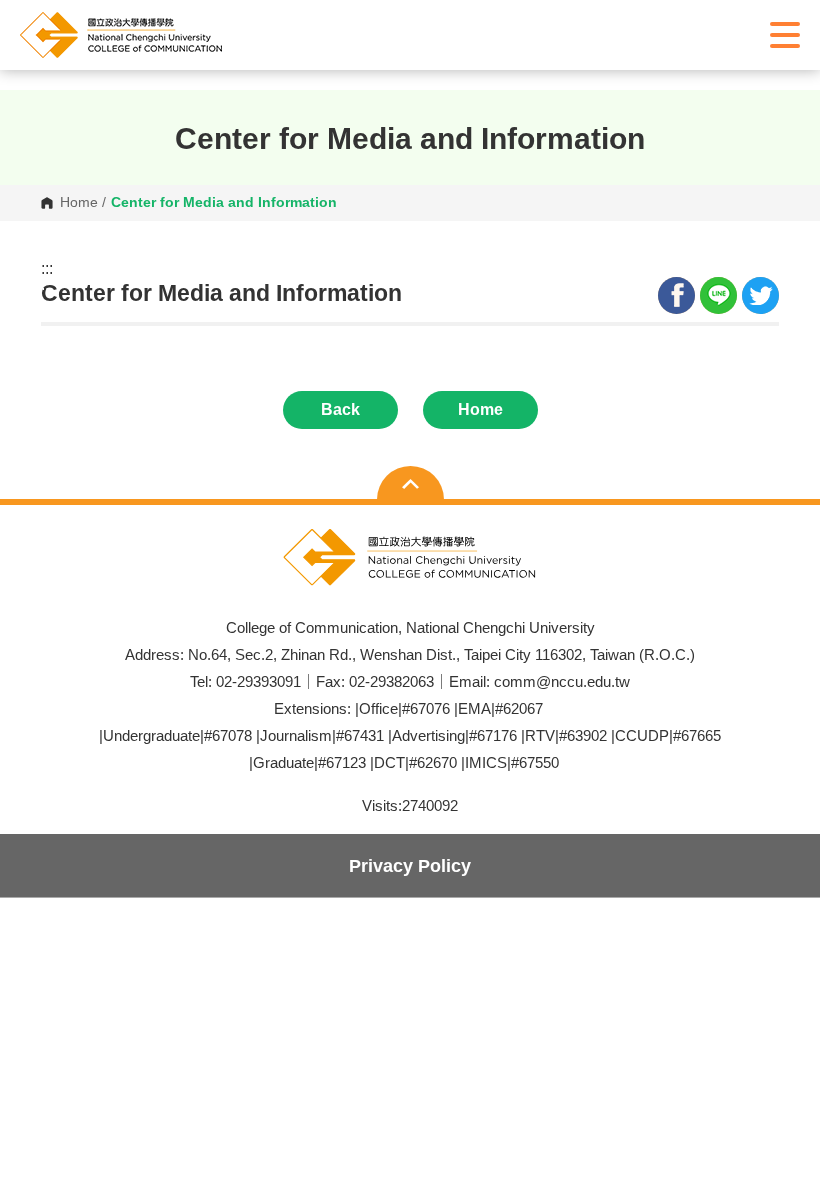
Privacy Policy (410, 865)
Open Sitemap (410, 485)
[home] (165, 35)
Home (79, 203)
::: (47, 269)
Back (340, 409)
